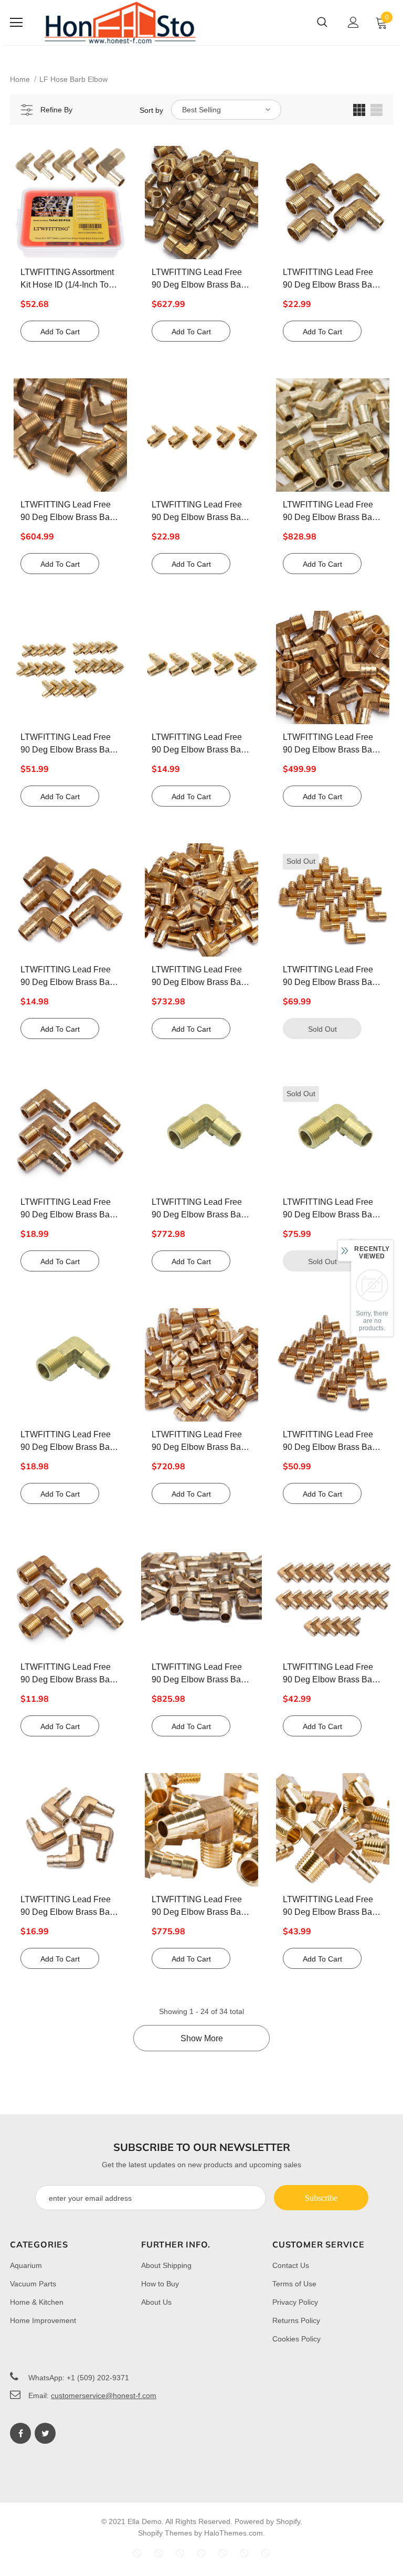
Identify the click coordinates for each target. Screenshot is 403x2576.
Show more (202, 2038)
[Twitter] (45, 2433)
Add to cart (60, 332)
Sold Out (322, 1029)
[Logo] (120, 23)
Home (20, 79)
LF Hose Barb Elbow (73, 79)
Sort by (151, 110)
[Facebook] (20, 2433)
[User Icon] (353, 22)
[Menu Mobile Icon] (16, 23)
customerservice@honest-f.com (104, 2395)
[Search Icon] (322, 23)
